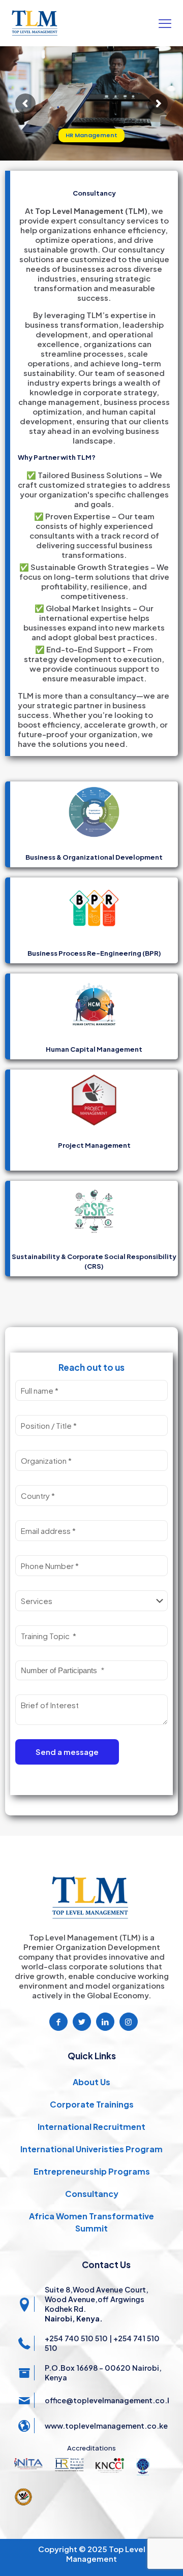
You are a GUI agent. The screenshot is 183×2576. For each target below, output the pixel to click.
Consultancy (92, 2194)
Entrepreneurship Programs (92, 2171)
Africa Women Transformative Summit (91, 2222)
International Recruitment (91, 2127)
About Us (91, 2082)
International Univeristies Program (91, 2149)
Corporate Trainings (92, 2104)
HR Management (91, 135)
